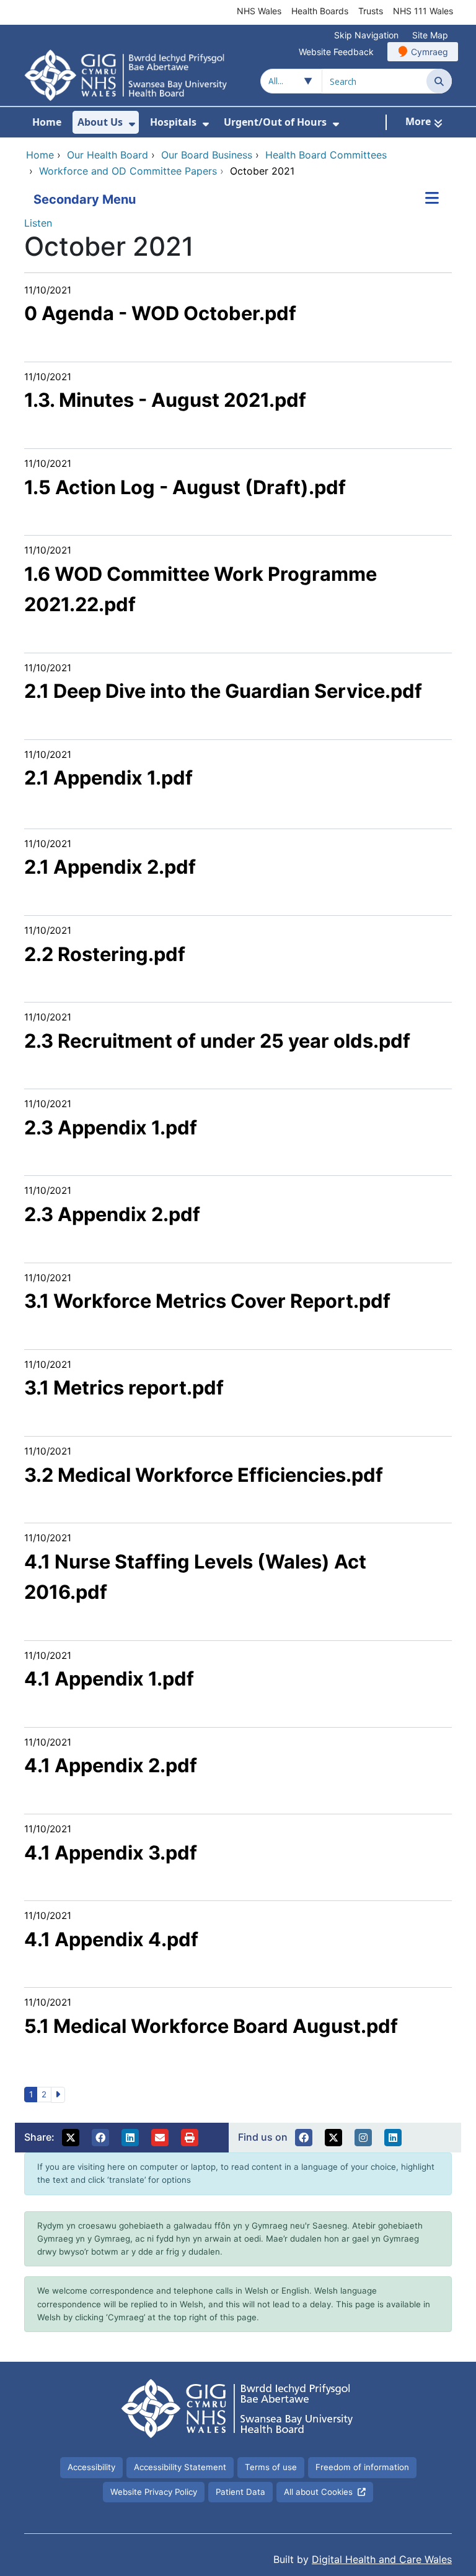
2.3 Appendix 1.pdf (111, 1127)
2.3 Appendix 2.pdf (112, 1214)
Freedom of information (362, 2467)
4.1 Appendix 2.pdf (111, 1765)
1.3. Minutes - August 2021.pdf (165, 400)
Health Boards (320, 11)
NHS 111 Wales (423, 11)
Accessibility (91, 2467)
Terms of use (271, 2467)
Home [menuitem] (47, 122)
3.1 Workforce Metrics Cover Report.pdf (207, 1301)
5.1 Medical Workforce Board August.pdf (211, 2026)
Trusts (371, 11)
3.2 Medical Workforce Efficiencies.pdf (204, 1475)
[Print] (190, 2138)
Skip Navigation (366, 35)
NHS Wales (259, 11)
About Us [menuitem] (100, 122)
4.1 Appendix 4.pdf (111, 1939)
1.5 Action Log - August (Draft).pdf (185, 487)
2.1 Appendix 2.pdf (110, 867)
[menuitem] (132, 124)
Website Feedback (336, 52)
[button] (71, 2138)
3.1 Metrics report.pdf (124, 1387)
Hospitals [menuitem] (173, 122)
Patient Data (240, 2492)
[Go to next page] (58, 2095)
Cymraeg (430, 52)
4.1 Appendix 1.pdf (109, 1678)
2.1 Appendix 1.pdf (108, 777)
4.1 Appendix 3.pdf (111, 1852)
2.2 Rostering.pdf (105, 954)
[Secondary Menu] (432, 199)
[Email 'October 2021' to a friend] (160, 2138)
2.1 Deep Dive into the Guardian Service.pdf (223, 691)
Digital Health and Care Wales (382, 2559)
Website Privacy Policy (154, 2492)
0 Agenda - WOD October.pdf (160, 313)
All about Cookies (318, 2492)
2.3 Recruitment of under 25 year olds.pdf (217, 1041)
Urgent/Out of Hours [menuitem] (275, 122)
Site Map (430, 35)
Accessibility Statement (180, 2467)
